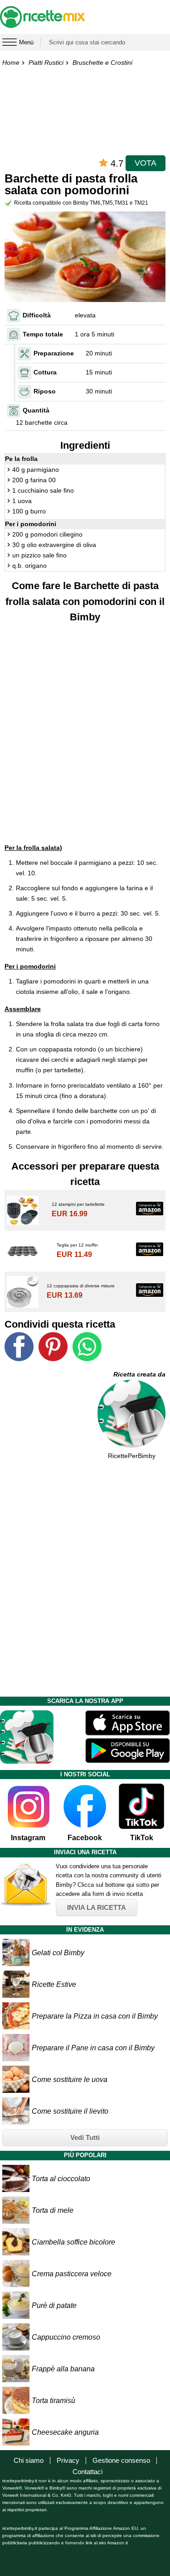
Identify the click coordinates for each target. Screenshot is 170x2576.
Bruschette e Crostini (102, 62)
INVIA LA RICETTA (97, 1907)
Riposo (45, 391)
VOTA (146, 163)
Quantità (36, 410)
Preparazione (54, 353)
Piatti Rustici (46, 62)
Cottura (45, 372)
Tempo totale (43, 334)
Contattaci (87, 2472)
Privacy (68, 2460)
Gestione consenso (121, 2460)
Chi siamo (29, 2460)
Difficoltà (37, 315)
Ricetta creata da (139, 1374)
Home (11, 62)
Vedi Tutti (85, 2137)
